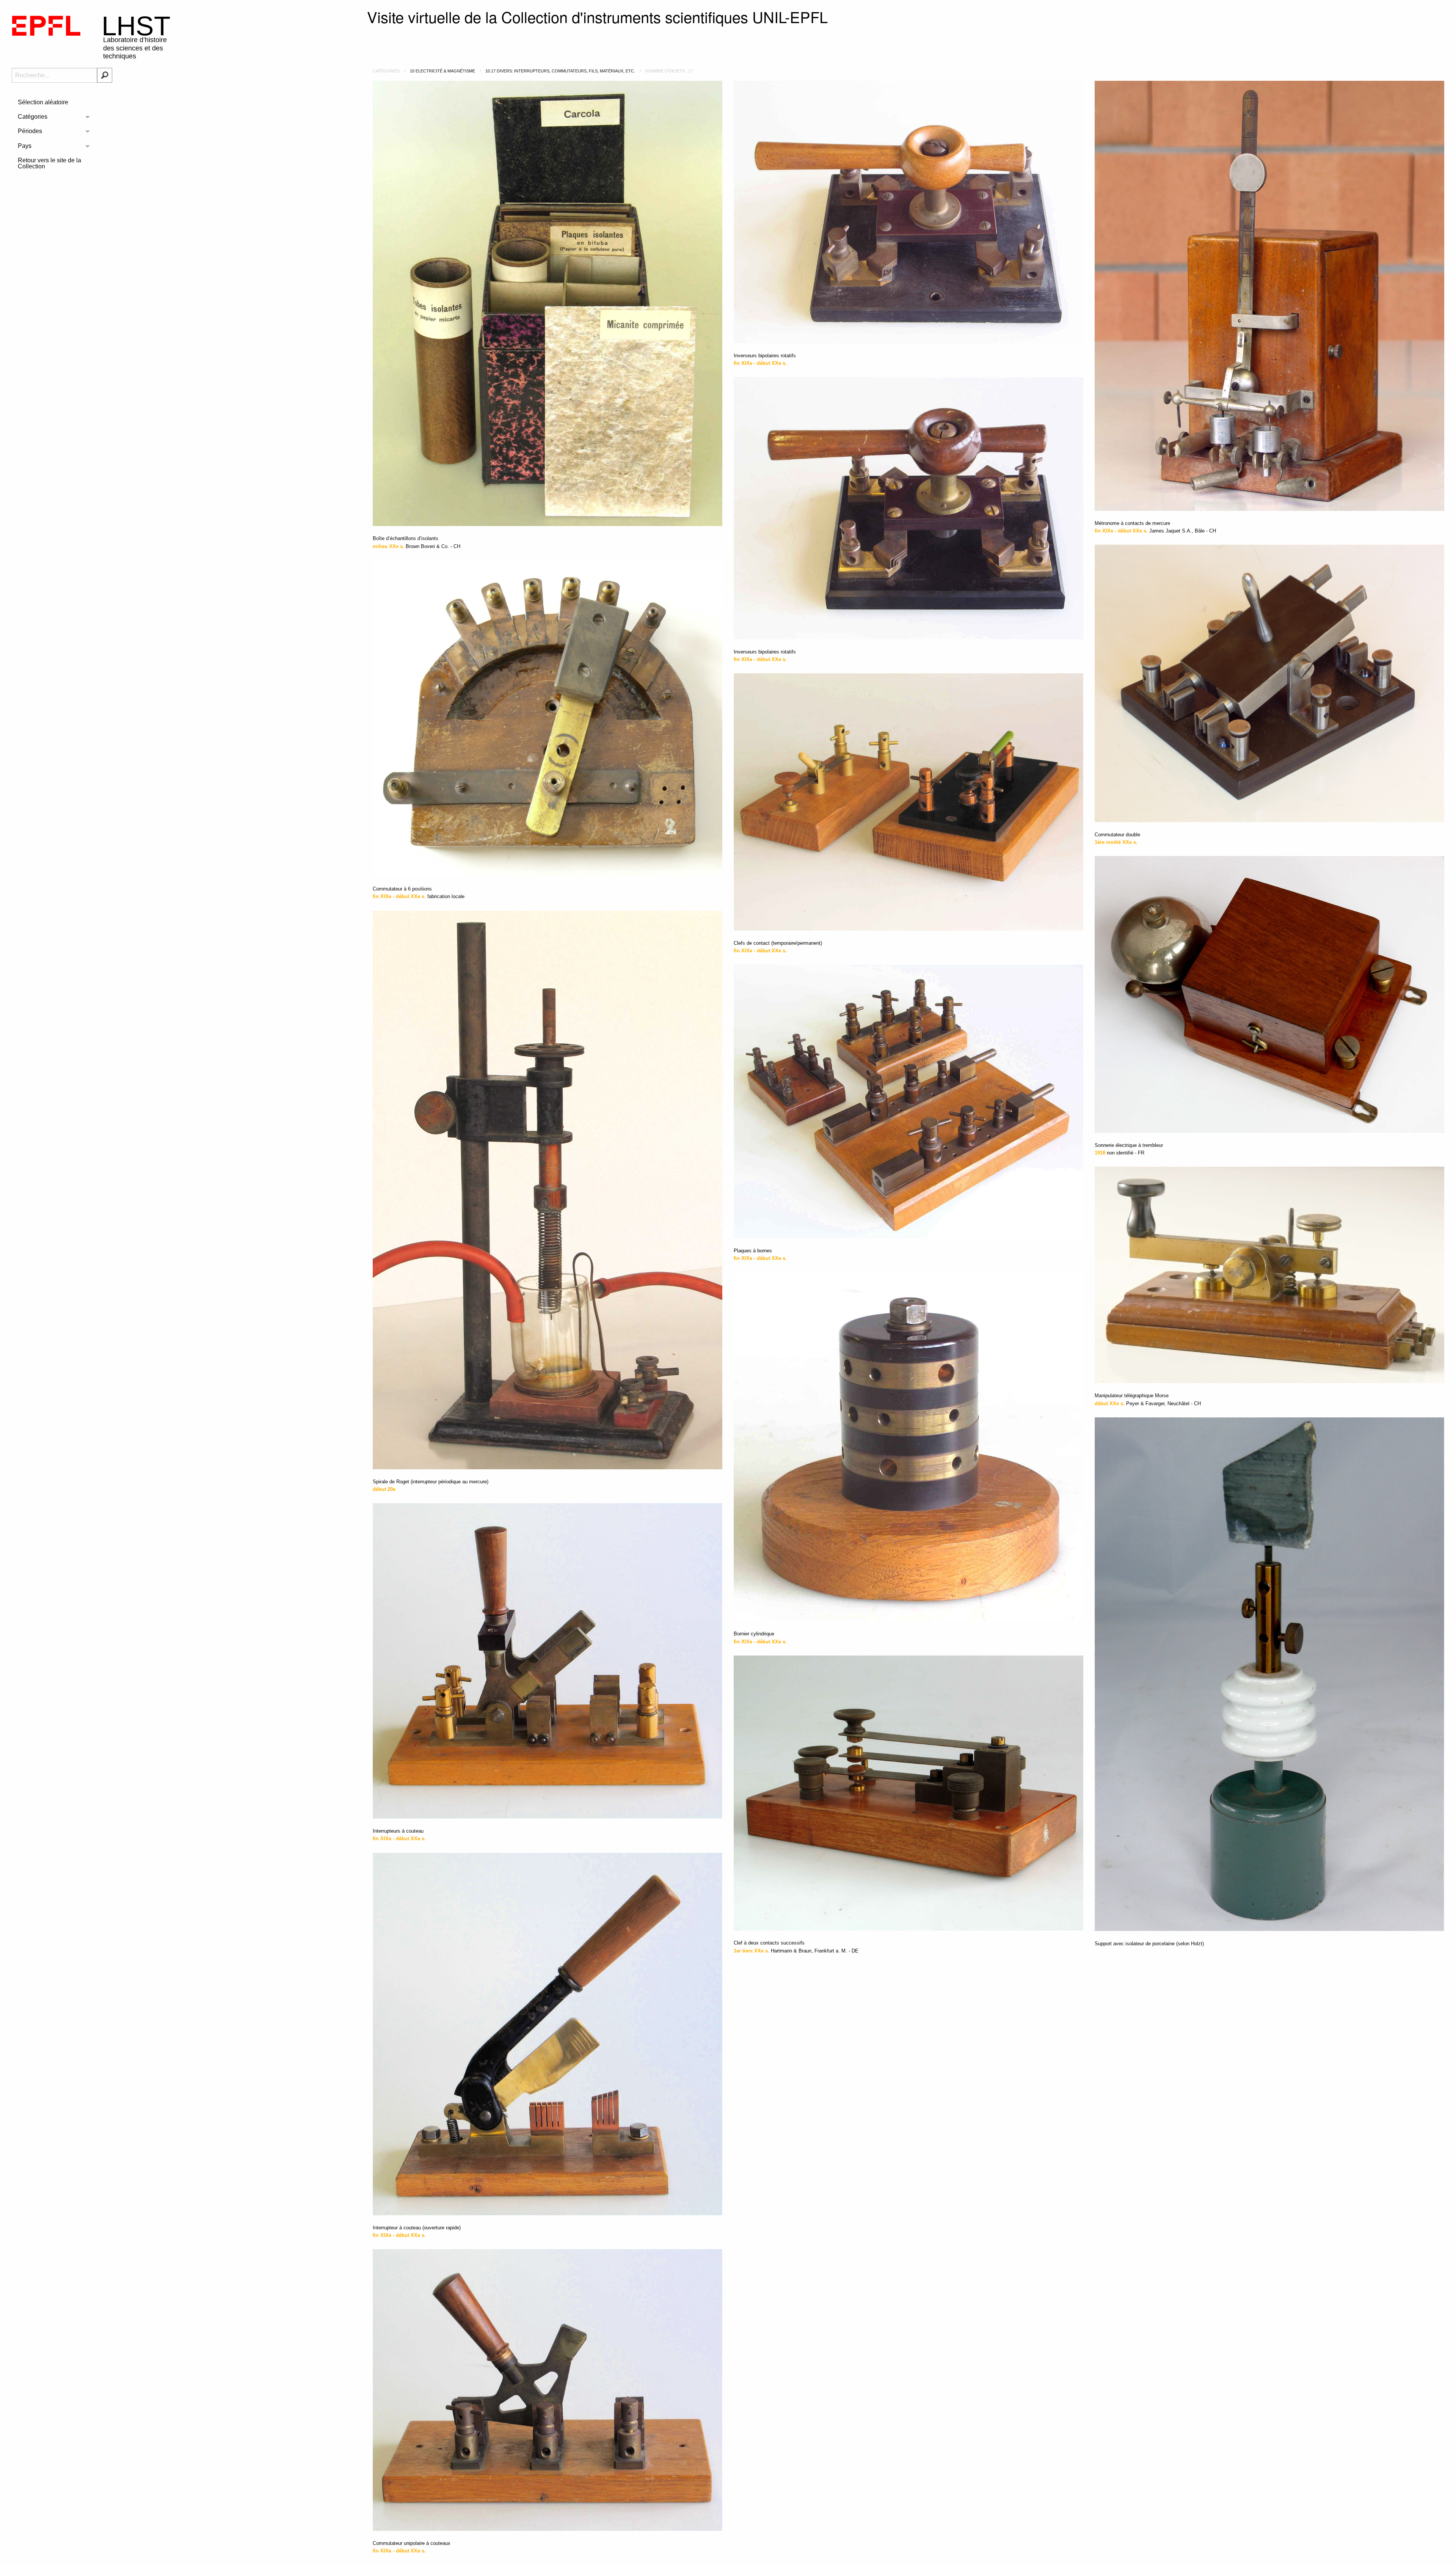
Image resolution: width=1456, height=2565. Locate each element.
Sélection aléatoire (43, 102)
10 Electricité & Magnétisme (442, 71)
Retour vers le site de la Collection (49, 163)
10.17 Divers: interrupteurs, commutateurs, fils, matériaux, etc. (560, 71)
